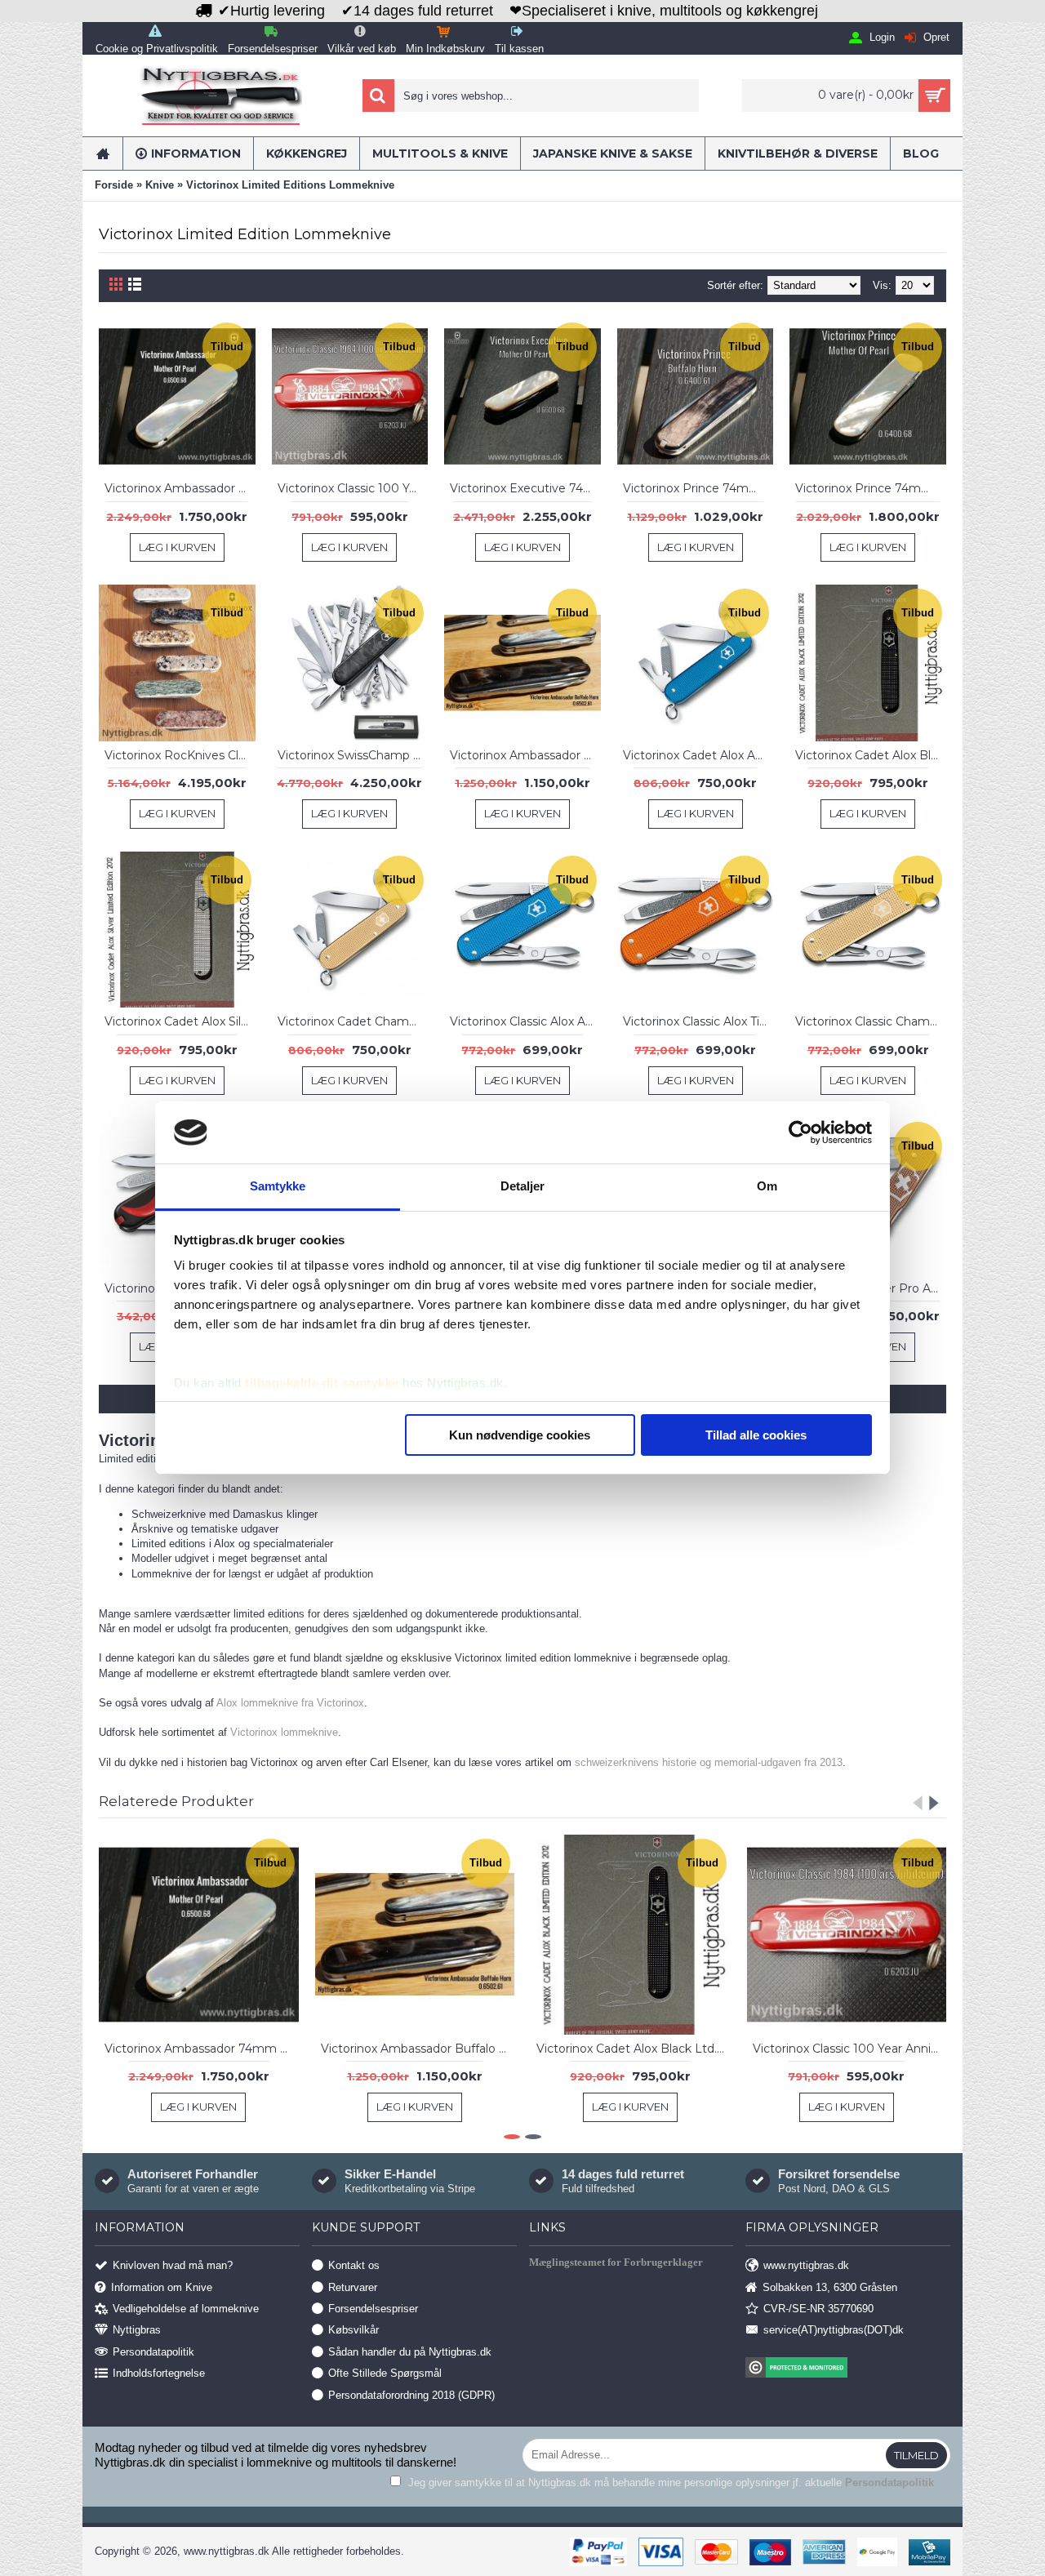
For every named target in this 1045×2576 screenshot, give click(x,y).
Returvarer (353, 2287)
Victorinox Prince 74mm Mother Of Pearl (871, 488)
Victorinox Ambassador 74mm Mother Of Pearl (180, 488)
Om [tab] (767, 1186)
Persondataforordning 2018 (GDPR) (411, 2394)
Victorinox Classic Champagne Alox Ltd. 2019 (871, 1021)
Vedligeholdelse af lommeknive (186, 2309)
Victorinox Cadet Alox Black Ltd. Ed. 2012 (871, 755)
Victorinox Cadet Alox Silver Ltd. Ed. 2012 (180, 1021)
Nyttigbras (137, 2330)
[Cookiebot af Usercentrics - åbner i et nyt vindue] (800, 1132)
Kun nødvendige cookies (520, 1435)
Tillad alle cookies (756, 1435)
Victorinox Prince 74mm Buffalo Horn (698, 488)
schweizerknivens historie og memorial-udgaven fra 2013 (709, 1762)
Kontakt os (354, 2265)
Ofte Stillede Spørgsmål (385, 2373)
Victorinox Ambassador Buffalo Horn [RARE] (525, 755)
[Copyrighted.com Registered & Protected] (848, 2369)
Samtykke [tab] (278, 1186)
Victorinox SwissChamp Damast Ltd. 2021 (353, 755)
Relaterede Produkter (176, 1801)
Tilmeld (916, 2455)
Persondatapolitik (153, 2351)
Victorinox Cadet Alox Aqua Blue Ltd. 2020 (698, 755)
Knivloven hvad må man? (173, 2265)
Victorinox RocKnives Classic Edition (180, 755)
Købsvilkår (354, 2330)
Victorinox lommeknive (284, 1732)
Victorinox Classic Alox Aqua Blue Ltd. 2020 (525, 1021)
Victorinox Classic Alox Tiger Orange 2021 (698, 1021)
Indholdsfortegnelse (159, 2373)
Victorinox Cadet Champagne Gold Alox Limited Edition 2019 (353, 1021)
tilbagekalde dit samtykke (322, 1383)
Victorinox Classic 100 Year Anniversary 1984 (353, 488)
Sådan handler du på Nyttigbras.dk (410, 2351)
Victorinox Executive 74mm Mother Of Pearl (525, 488)
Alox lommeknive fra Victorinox (290, 1703)
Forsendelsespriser (373, 2309)
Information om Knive (162, 2287)
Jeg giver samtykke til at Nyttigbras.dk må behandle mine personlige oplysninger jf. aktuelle (669, 2483)
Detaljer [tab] (523, 1186)
